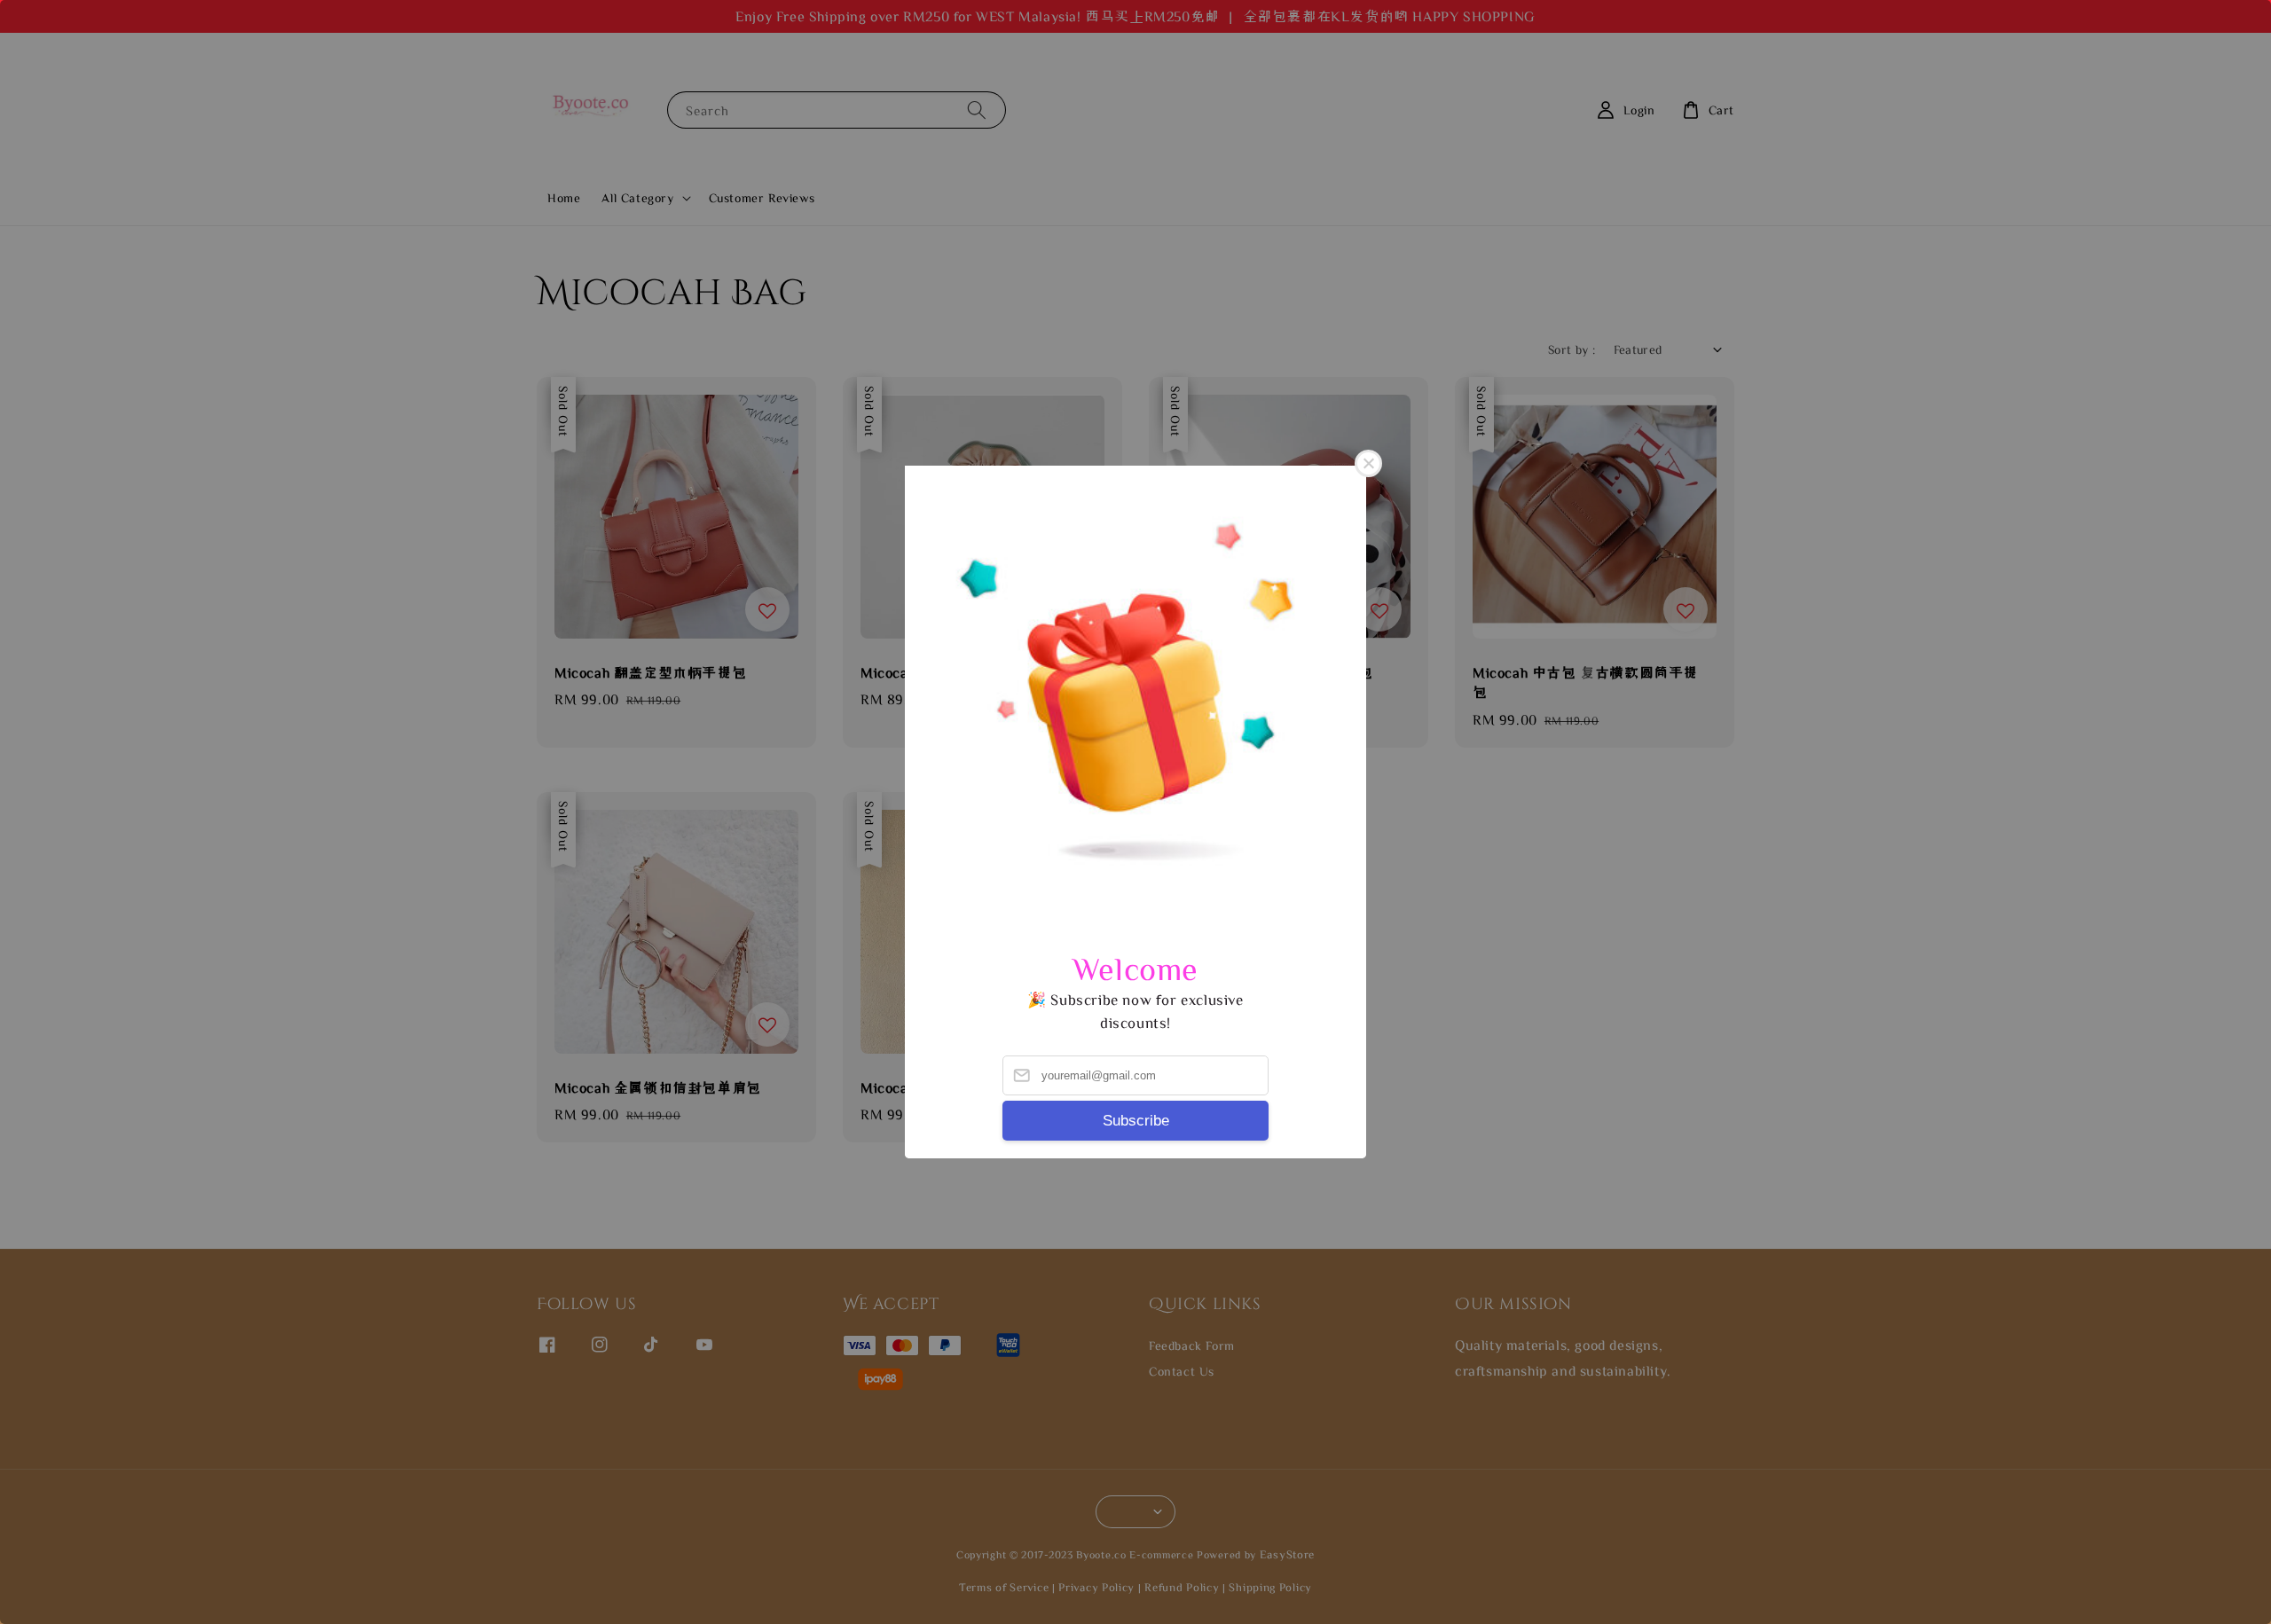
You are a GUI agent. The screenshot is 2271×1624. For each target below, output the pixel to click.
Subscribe (1136, 1121)
